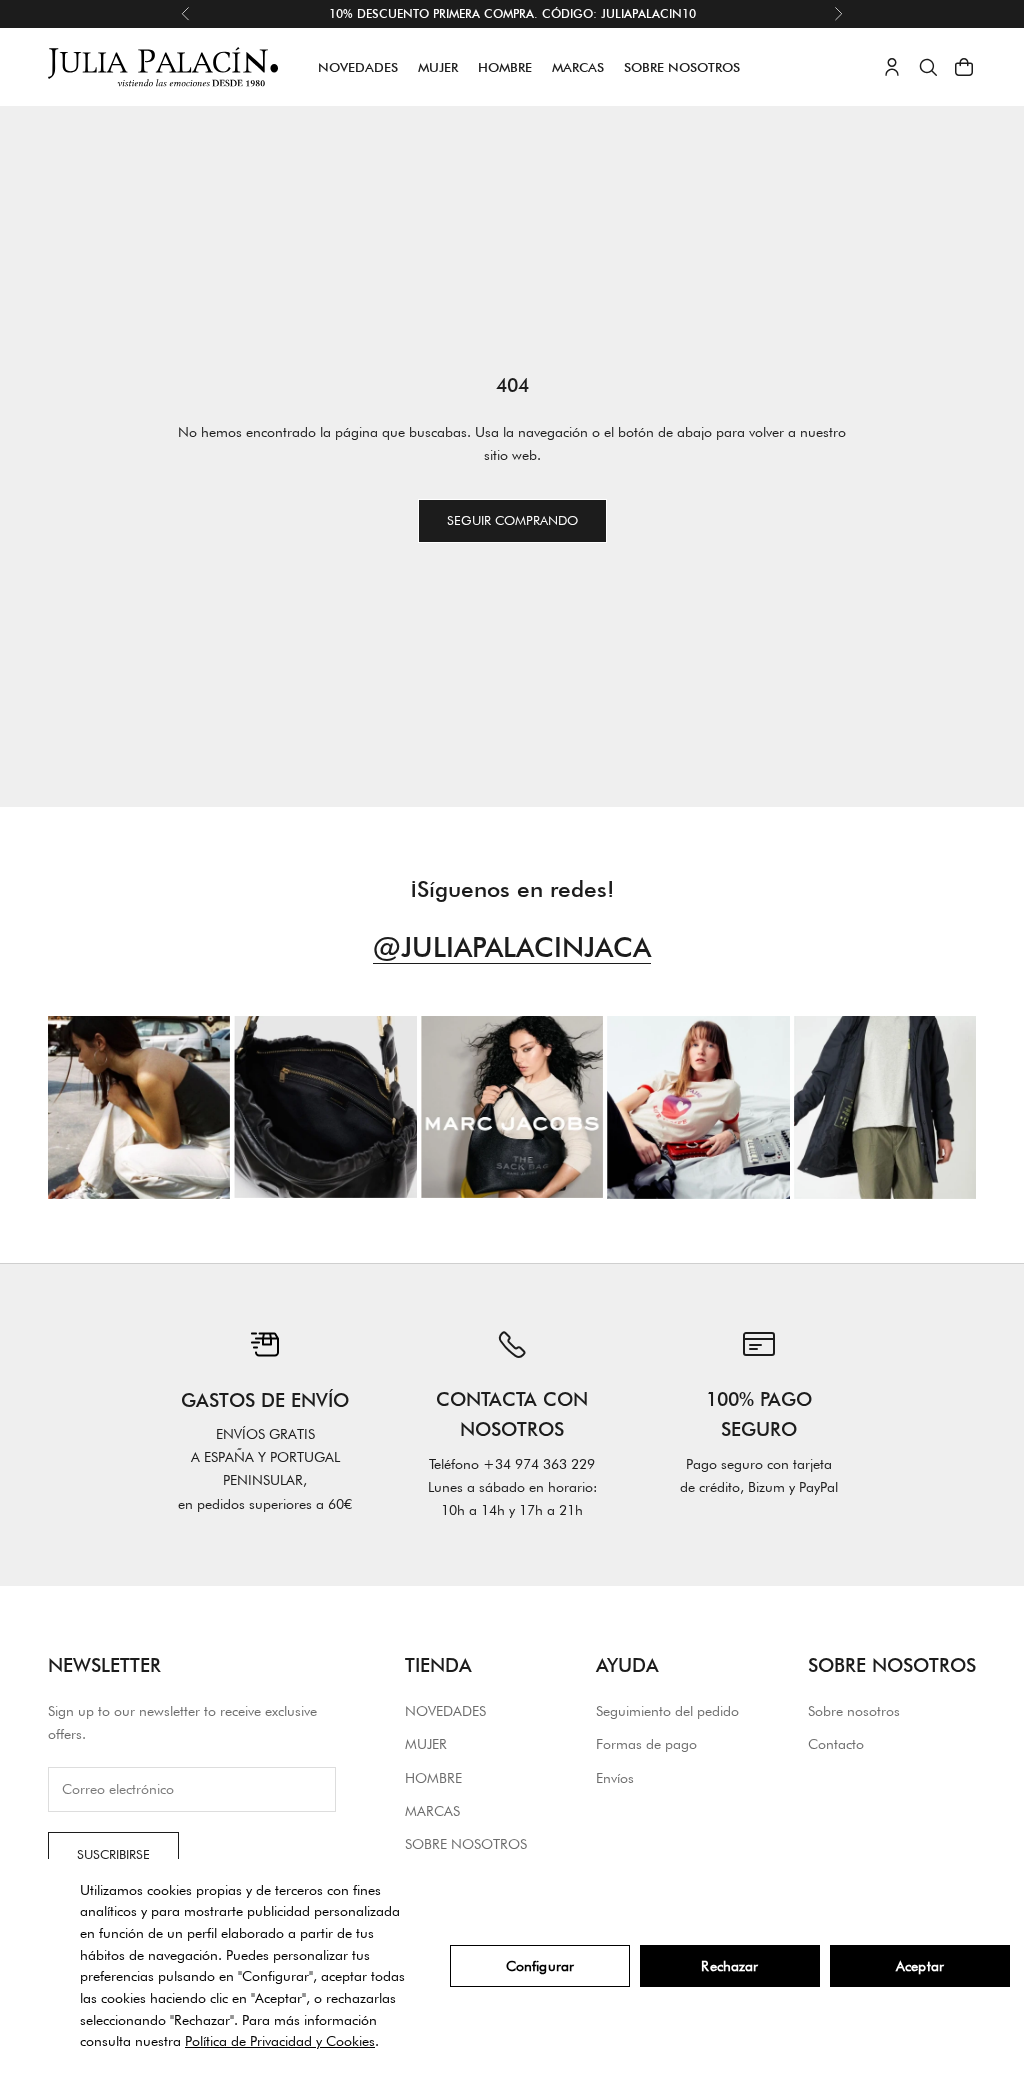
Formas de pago (646, 1744)
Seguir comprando (512, 520)
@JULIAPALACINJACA (512, 947)
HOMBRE (505, 67)
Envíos (615, 1778)
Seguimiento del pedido (667, 1711)
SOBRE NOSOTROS (682, 67)
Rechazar (729, 1966)
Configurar (540, 1966)
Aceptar (920, 1966)
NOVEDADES (358, 67)
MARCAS (578, 67)
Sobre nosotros (854, 1711)
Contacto (836, 1744)
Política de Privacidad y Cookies (280, 2041)
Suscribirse (113, 1854)
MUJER (438, 67)
